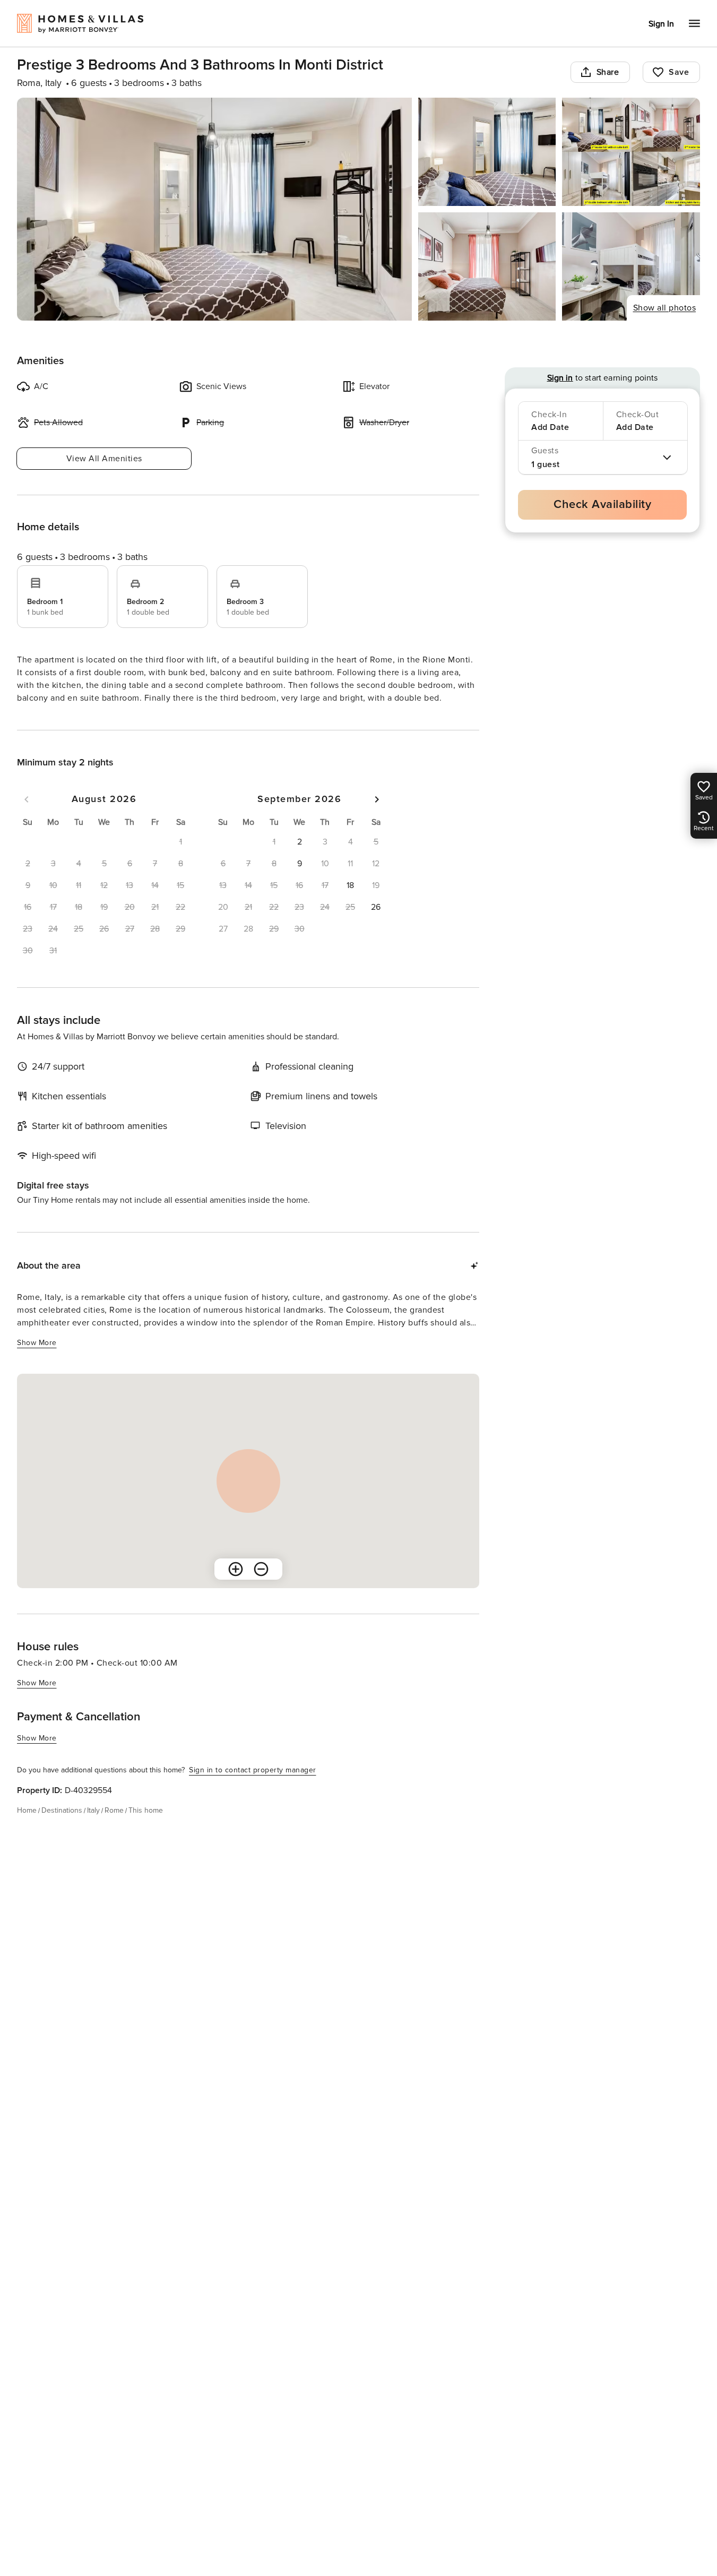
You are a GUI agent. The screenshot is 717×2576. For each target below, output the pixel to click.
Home (27, 1810)
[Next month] (377, 799)
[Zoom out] (261, 1569)
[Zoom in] (236, 1569)
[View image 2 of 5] (487, 152)
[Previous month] (27, 799)
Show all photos (665, 308)
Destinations (62, 1810)
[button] (299, 842)
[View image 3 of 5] (631, 152)
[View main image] (214, 209)
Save (679, 72)
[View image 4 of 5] (487, 266)
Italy (93, 1810)
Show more (37, 1343)
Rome (114, 1810)
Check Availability (602, 505)
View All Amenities (104, 459)
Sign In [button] (661, 24)
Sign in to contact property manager (253, 1770)
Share (608, 72)
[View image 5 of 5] (631, 266)
